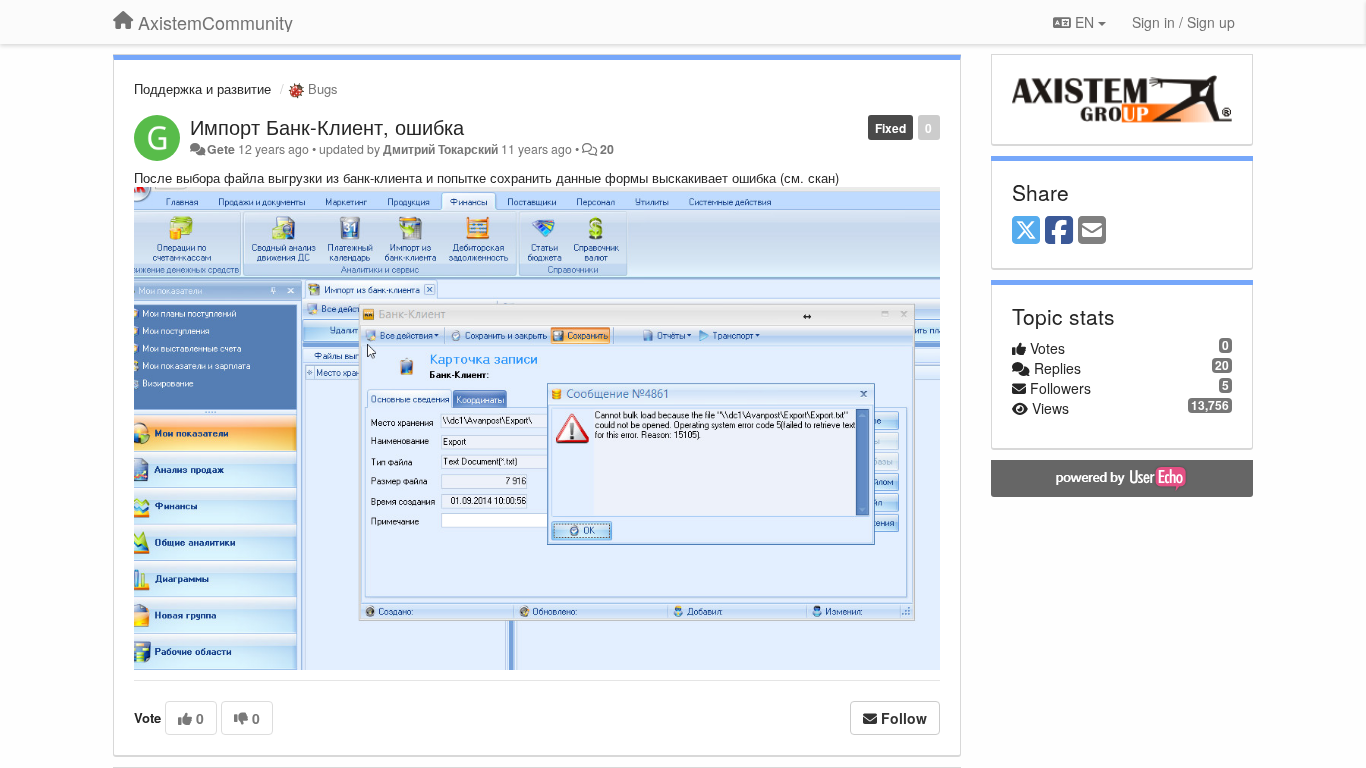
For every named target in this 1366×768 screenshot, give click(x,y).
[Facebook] (1059, 231)
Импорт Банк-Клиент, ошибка (327, 126)
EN (1084, 22)
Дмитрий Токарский (440, 149)
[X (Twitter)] (1026, 231)
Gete (221, 149)
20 (607, 149)
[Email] (1092, 231)
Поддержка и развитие (202, 88)
